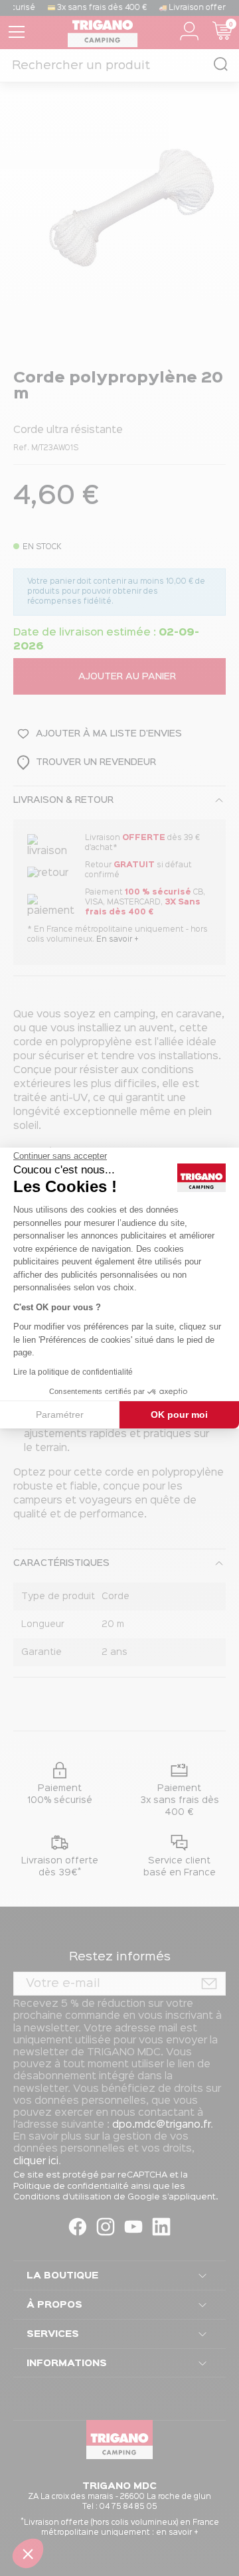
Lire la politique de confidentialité (73, 1372)
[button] (28, 2553)
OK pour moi (179, 1415)
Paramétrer (60, 1415)
